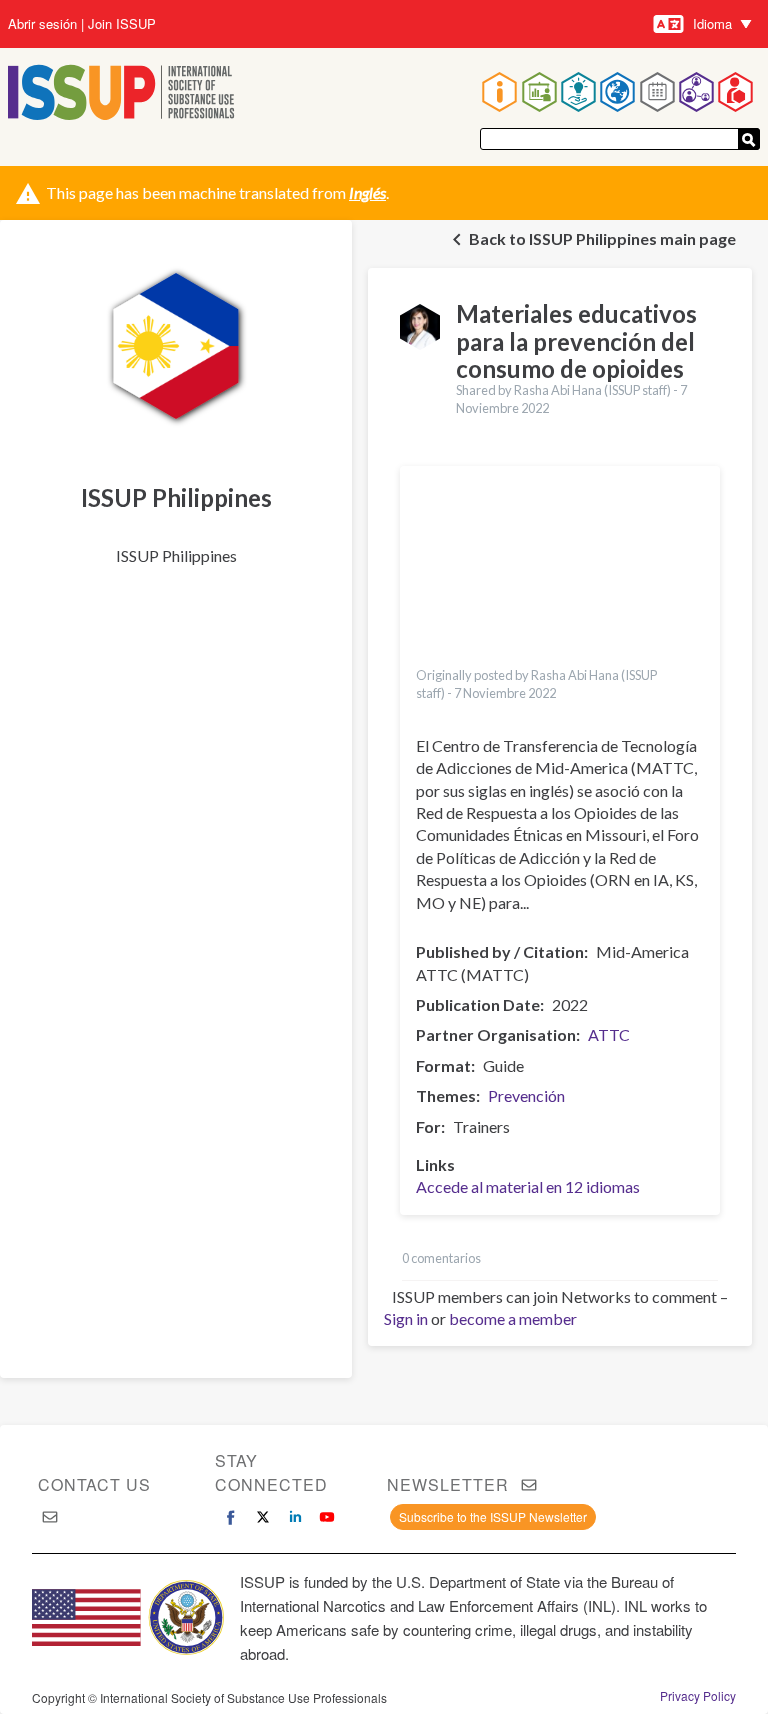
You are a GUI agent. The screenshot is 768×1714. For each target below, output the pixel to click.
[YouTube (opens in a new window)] (327, 1517)
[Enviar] (749, 139)
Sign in (406, 1318)
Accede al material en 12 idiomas (528, 1186)
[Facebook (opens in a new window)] (231, 1517)
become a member (513, 1318)
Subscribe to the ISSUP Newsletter (493, 1516)
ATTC (609, 1034)
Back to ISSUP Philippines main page (602, 238)
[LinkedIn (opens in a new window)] (295, 1517)
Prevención (526, 1095)
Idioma (712, 23)
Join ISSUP (122, 24)
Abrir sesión (42, 24)
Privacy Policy (698, 1696)
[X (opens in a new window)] (263, 1517)
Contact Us (94, 1484)
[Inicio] (121, 94)
